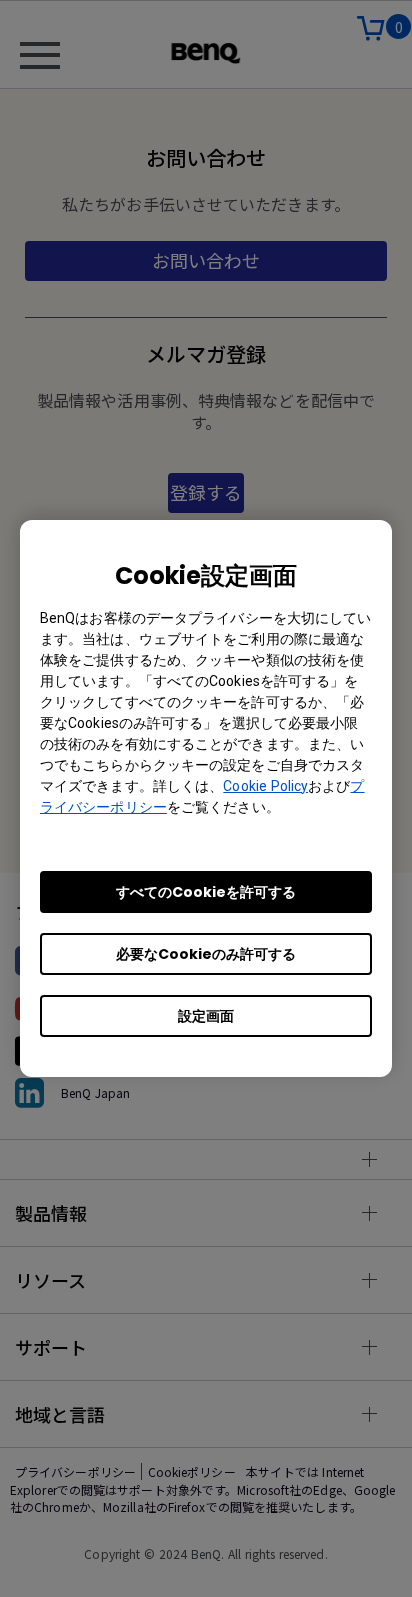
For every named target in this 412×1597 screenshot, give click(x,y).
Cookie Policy (265, 786)
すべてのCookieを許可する (206, 892)
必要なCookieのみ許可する (206, 954)
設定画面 (206, 1016)
